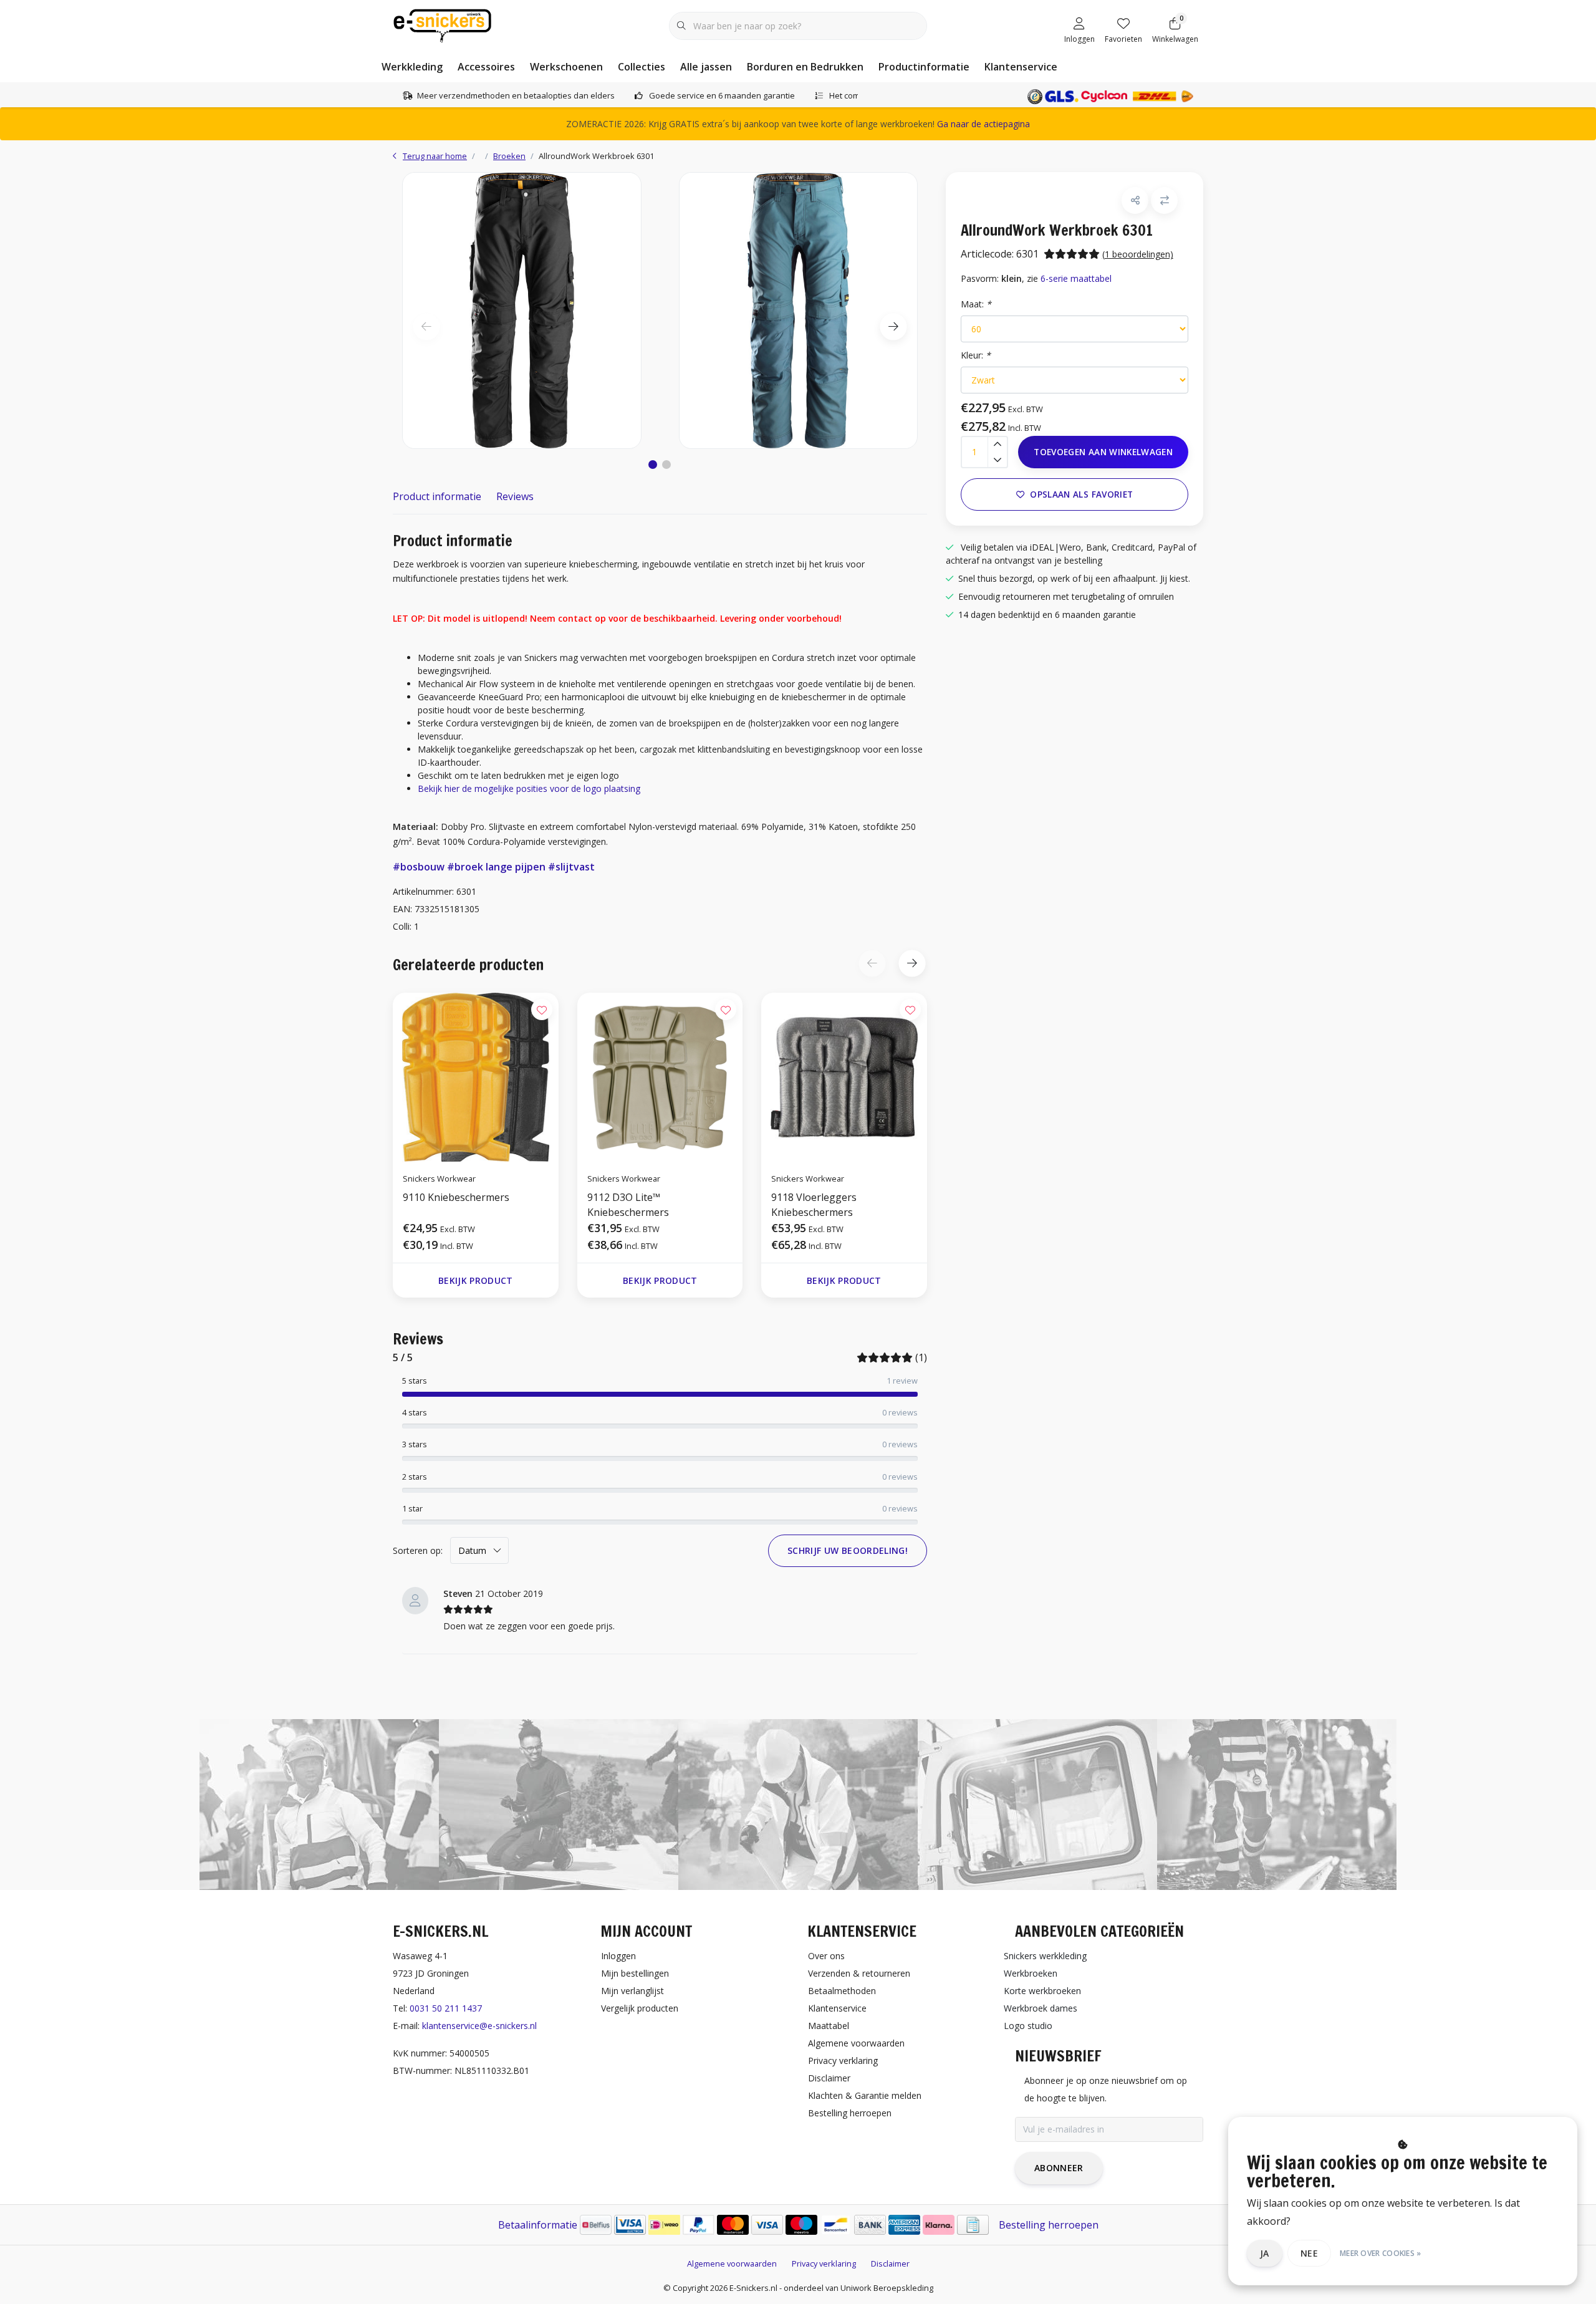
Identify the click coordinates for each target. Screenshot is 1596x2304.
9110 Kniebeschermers (456, 1197)
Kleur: (976, 355)
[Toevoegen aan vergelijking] (1164, 200)
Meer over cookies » (1381, 2253)
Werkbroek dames (1041, 2008)
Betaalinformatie (538, 2225)
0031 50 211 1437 (446, 2008)
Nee (1309, 2253)
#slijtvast (571, 867)
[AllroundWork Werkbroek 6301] (522, 310)
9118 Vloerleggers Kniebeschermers (814, 1205)
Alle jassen (706, 67)
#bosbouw (419, 867)
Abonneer (1059, 2168)
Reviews (515, 496)
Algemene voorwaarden (732, 2263)
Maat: (976, 304)
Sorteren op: (418, 1550)
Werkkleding (412, 67)
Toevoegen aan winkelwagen (1103, 452)
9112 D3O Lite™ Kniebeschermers (628, 1205)
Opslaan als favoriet (1081, 494)
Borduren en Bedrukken (805, 67)
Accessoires (486, 67)
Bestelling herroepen (1049, 2225)
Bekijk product (476, 1280)
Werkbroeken (1031, 1973)
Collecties (642, 67)
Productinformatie (924, 67)
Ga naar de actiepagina (983, 124)
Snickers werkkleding (1045, 1956)
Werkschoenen (566, 67)
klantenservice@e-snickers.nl (479, 2026)
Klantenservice (1021, 67)
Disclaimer (890, 2263)
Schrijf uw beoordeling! (848, 1550)
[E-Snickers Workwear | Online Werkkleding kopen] (442, 24)
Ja (1265, 2253)
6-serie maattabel (1076, 278)
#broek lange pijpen (496, 867)
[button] (653, 465)
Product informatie (437, 496)
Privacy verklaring (824, 2263)
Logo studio (1028, 2026)
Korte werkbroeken (1042, 1991)
